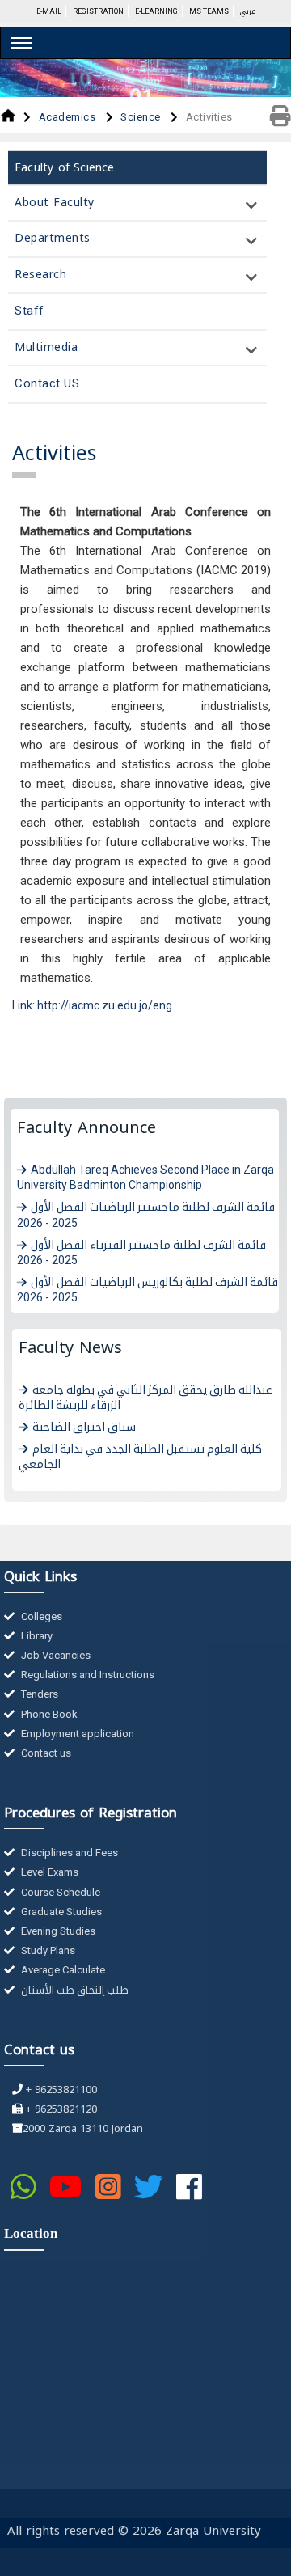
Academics (69, 117)
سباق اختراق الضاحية (84, 1427)
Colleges (40, 1616)
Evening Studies (57, 1931)
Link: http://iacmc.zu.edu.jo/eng (92, 1005)
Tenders (38, 1694)
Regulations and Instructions (86, 1675)
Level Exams (48, 1872)
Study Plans (47, 1950)
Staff (30, 311)
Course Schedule (59, 1892)
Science (142, 117)
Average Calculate (62, 1970)
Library (36, 1636)
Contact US (47, 383)
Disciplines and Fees (68, 1853)
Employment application (76, 1734)
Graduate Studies (60, 1912)
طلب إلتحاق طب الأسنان (74, 1990)
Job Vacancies (55, 1655)
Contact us (45, 1753)
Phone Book (48, 1714)
